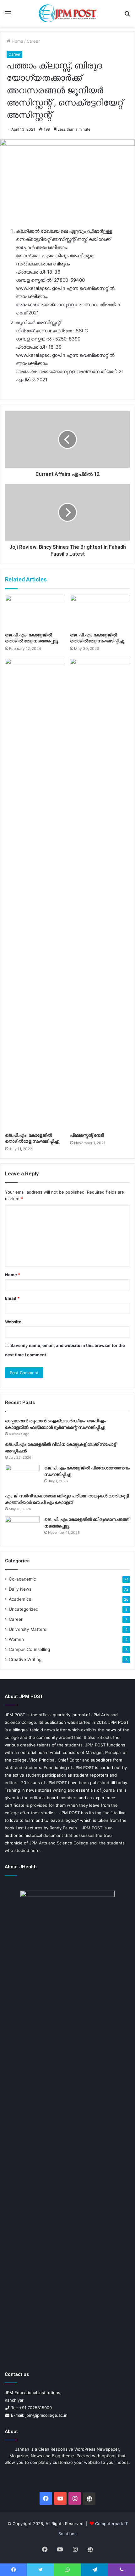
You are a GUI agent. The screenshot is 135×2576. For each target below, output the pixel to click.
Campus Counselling (29, 1649)
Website (13, 1322)
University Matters (27, 1629)
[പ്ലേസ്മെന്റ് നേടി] (100, 894)
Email (12, 1298)
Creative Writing (25, 1659)
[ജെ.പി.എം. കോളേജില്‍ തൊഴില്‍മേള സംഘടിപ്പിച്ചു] (35, 894)
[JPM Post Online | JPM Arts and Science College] (67, 13)
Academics (20, 1599)
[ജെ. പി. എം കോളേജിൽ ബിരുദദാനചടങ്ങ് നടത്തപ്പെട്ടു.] (22, 1528)
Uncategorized (24, 1609)
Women (16, 1639)
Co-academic (22, 1579)
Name (13, 1275)
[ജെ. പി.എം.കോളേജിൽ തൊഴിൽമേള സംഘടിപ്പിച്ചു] (100, 612)
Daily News (20, 1589)
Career (33, 41)
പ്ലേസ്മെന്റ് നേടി (87, 1135)
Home (17, 41)
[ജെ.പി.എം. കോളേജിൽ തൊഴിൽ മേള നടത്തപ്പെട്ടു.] (35, 612)
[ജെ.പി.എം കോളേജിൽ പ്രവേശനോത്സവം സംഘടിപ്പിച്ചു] (22, 1476)
